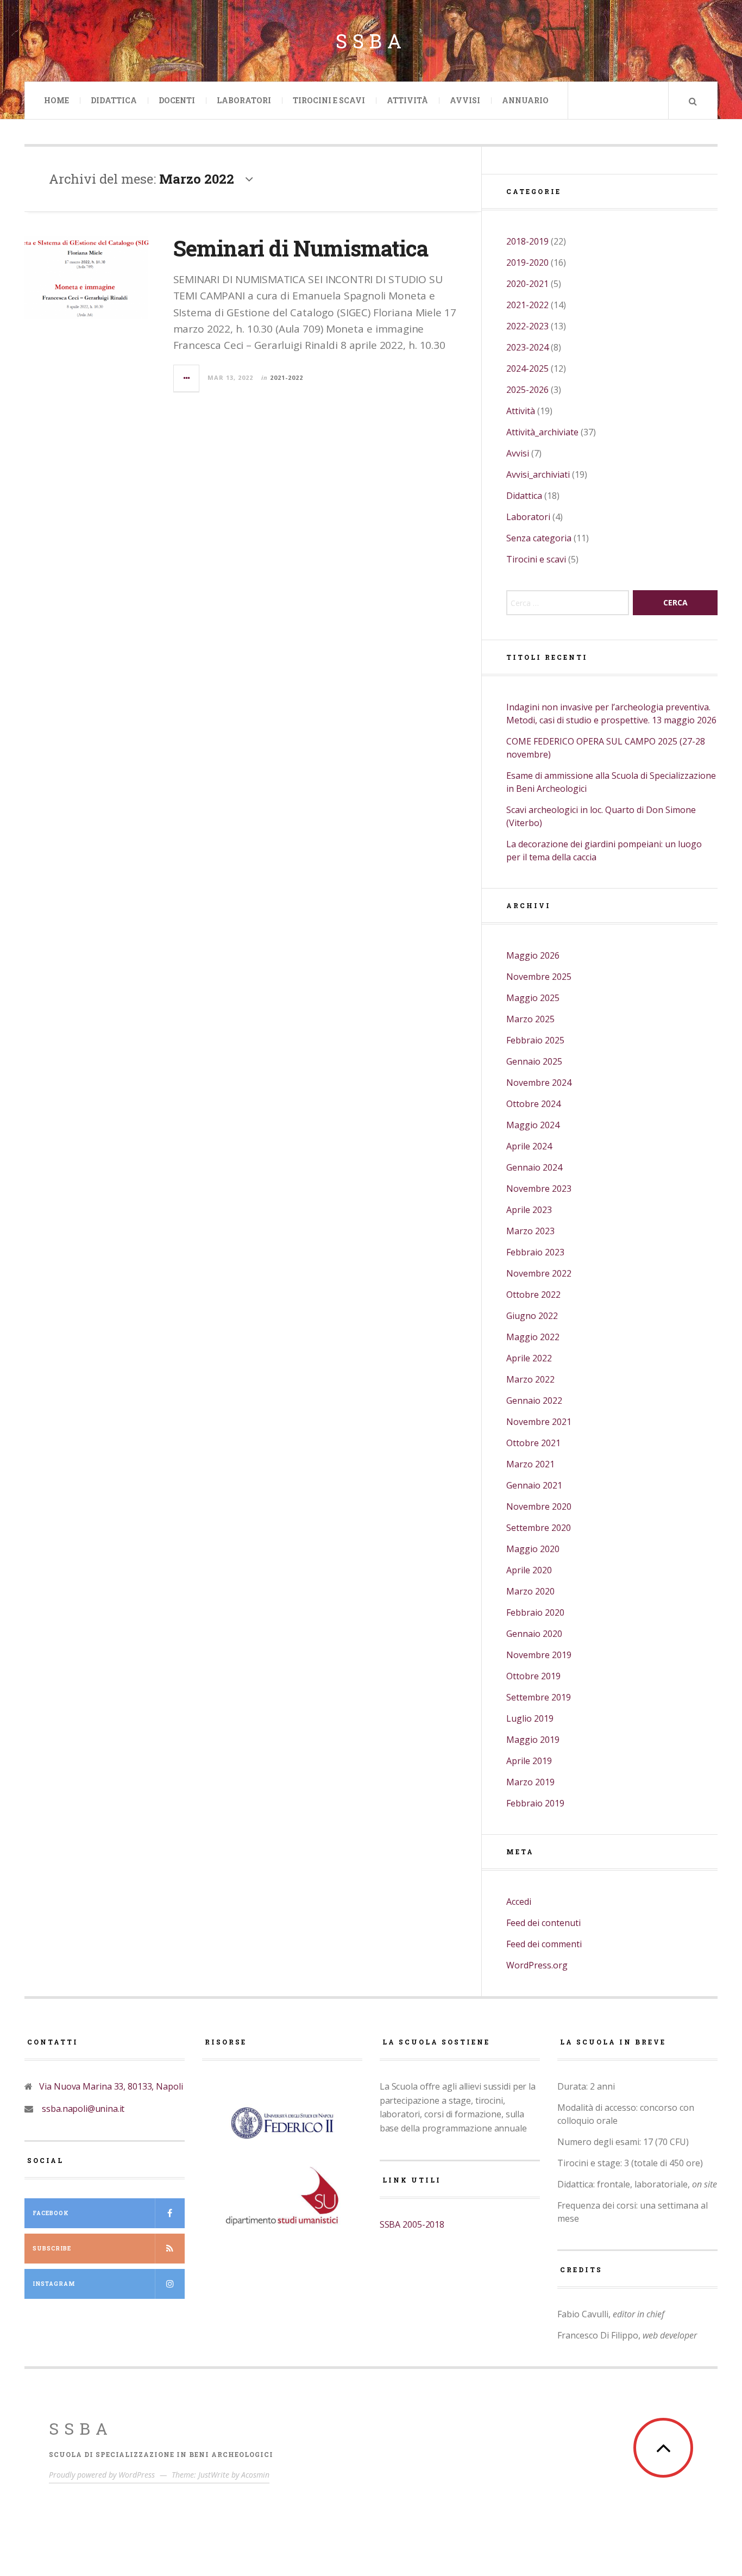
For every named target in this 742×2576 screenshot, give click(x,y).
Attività (407, 100)
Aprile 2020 (529, 1570)
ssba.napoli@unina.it (79, 2109)
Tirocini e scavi (536, 559)
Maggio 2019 (533, 1740)
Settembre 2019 (539, 1697)
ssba (371, 41)
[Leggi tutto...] (187, 378)
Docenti (177, 100)
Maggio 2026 (533, 955)
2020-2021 (527, 284)
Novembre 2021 (539, 1422)
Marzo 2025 (530, 1019)
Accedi (519, 1902)
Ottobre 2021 (533, 1443)
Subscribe (52, 2249)
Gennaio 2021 (534, 1485)
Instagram (54, 2284)
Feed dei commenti (544, 1944)
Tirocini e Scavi (329, 100)
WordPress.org (537, 1965)
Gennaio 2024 (534, 1167)
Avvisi (465, 100)
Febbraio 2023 (535, 1252)
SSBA (81, 2428)
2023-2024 (527, 347)
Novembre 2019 (539, 1655)
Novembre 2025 (539, 977)
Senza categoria (539, 538)
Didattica (114, 100)
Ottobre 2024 (533, 1104)
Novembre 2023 (539, 1189)
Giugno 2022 (532, 1316)
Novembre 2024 (539, 1083)
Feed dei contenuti (543, 1923)
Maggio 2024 (533, 1125)
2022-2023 (527, 326)
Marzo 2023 (530, 1231)
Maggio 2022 (533, 1337)
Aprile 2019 (529, 1761)
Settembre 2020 (539, 1528)
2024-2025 (527, 368)
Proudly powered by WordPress (102, 2475)
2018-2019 (527, 241)
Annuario (525, 100)
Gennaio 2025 (534, 1061)
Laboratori (244, 100)
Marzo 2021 (530, 1464)
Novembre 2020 (539, 1506)
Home (56, 100)
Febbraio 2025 (535, 1040)
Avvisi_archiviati (538, 474)
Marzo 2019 (530, 1782)
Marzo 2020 (530, 1591)
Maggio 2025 (533, 998)
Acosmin (255, 2475)
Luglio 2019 (530, 1718)
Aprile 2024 (529, 1146)
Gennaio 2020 (534, 1634)
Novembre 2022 (539, 1273)
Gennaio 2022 (534, 1400)
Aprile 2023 (529, 1210)
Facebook (51, 2213)
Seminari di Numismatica (301, 248)
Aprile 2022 (529, 1358)
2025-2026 (527, 390)
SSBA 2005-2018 (412, 2224)
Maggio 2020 (533, 1549)
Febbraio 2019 (535, 1803)
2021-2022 (287, 377)
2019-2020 (527, 262)
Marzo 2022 (530, 1379)
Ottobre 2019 (533, 1676)
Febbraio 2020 (535, 1612)
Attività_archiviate (542, 432)
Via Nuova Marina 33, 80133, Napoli (109, 2086)
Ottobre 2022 (533, 1295)
